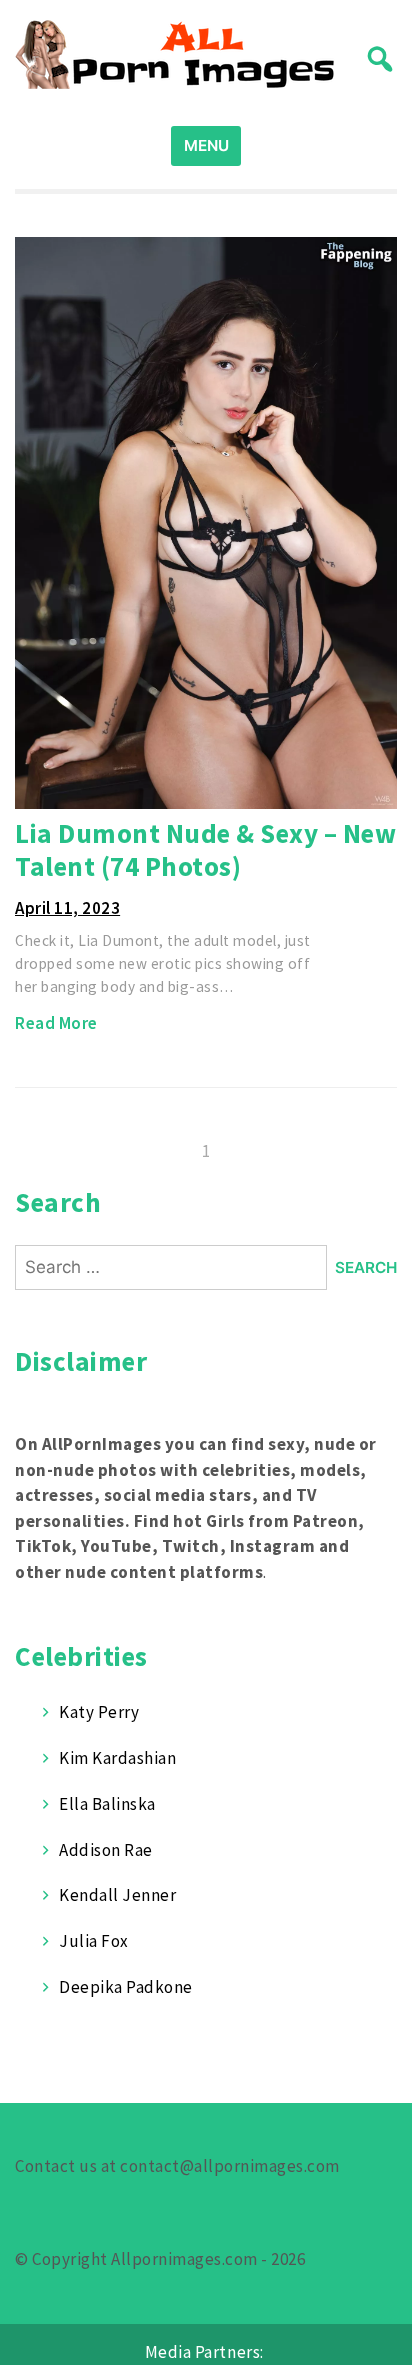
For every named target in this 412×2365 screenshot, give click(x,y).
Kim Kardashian (117, 1758)
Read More (56, 1023)
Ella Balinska (107, 1804)
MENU (206, 145)
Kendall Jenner (117, 1895)
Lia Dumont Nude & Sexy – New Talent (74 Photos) (205, 849)
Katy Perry (99, 1712)
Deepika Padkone (126, 1987)
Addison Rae (106, 1850)
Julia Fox (94, 1941)
